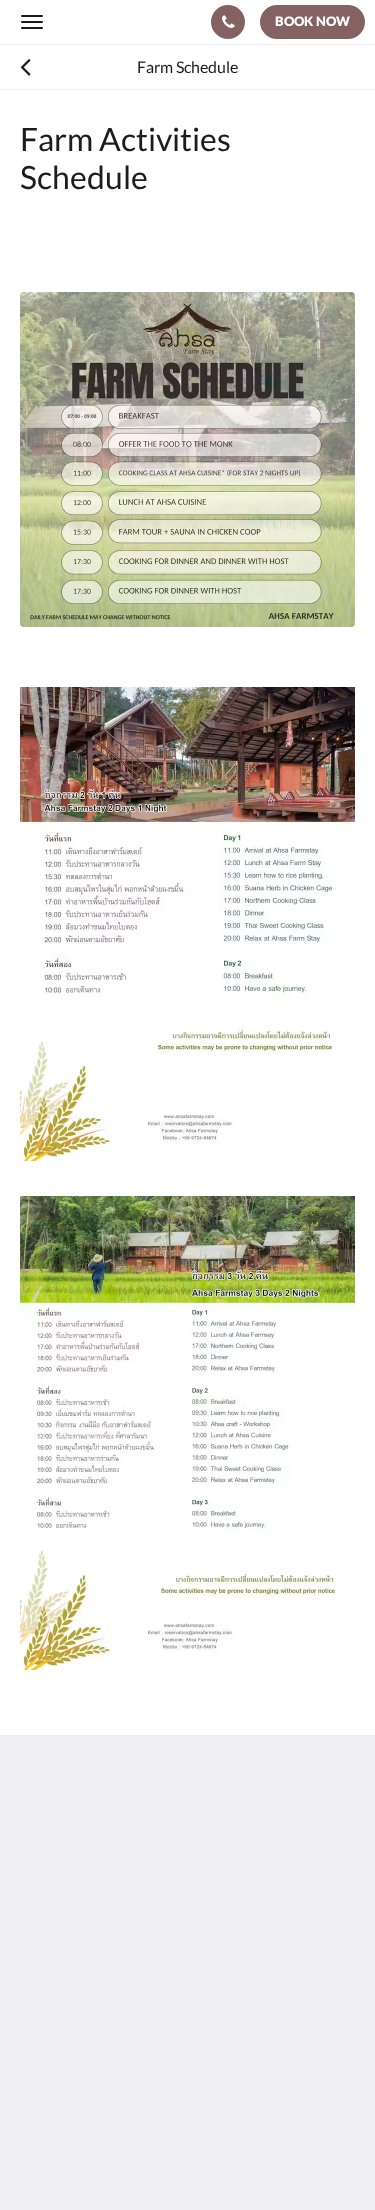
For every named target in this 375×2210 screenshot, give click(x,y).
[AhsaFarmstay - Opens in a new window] (205, 2016)
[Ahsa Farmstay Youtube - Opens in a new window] (95, 2016)
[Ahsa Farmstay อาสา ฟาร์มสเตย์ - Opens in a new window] (150, 2016)
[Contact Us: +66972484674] (228, 22)
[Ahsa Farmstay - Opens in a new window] (40, 2016)
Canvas (130, 2155)
